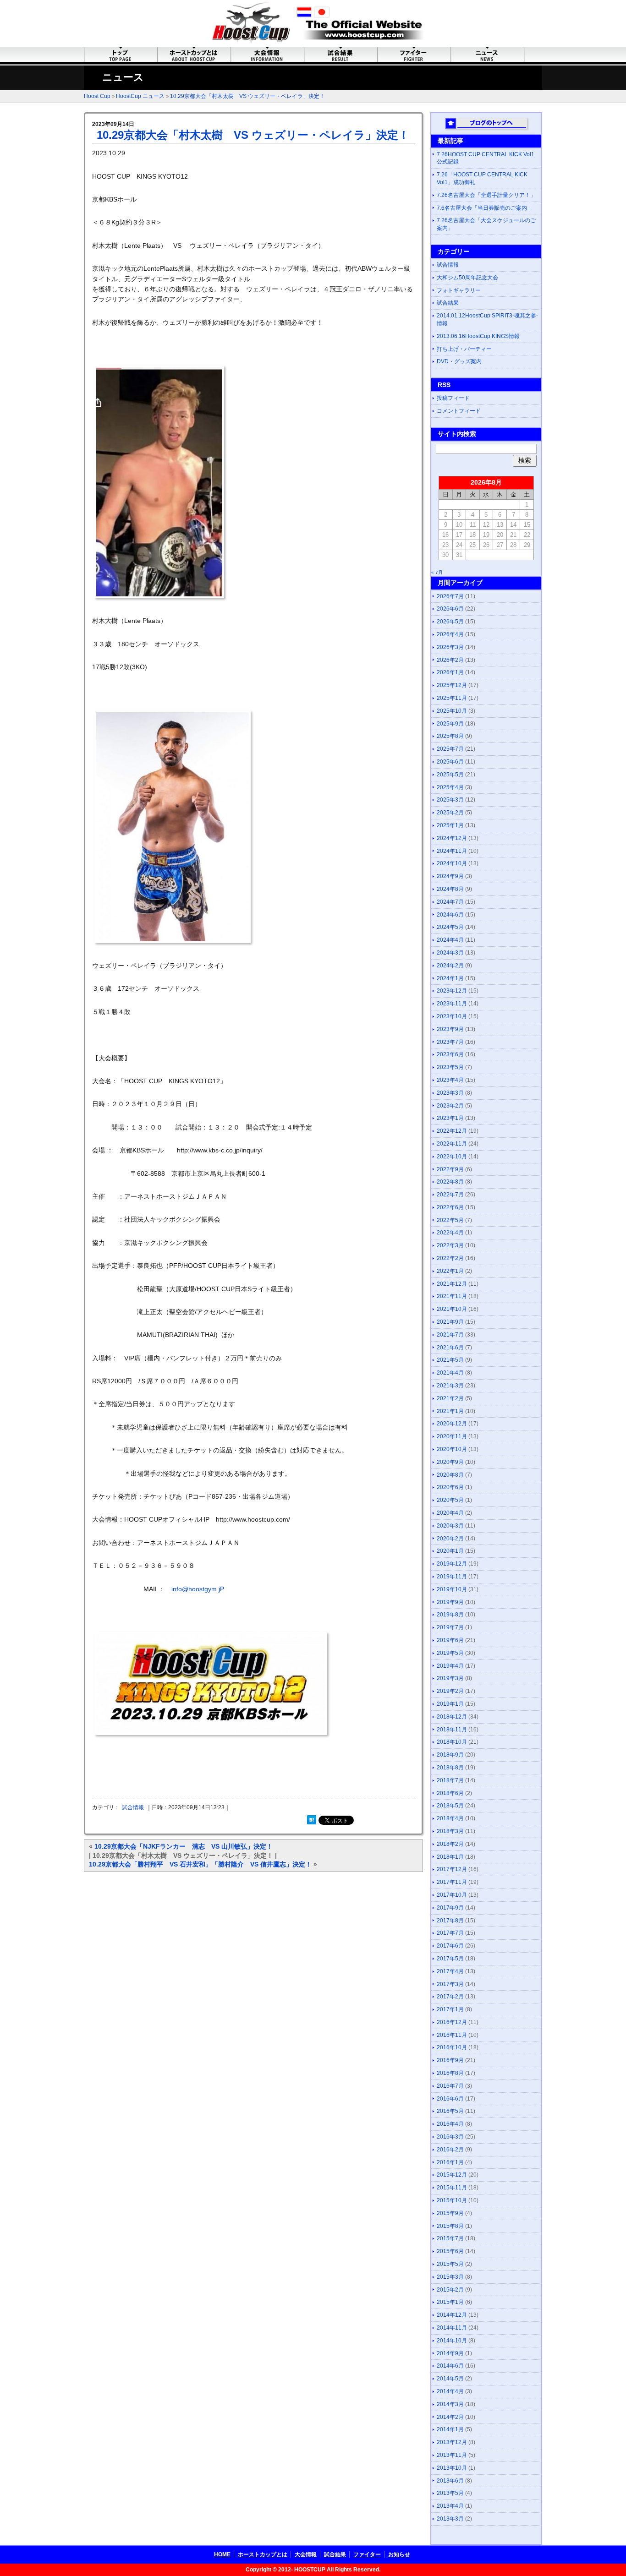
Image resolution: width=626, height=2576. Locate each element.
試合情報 (133, 1807)
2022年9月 (450, 1169)
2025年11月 (452, 698)
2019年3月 (450, 1678)
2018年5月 (450, 1806)
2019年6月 (450, 1640)
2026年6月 (450, 609)
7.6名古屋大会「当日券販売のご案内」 (485, 208)
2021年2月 (450, 1398)
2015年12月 (452, 2175)
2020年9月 (450, 1462)
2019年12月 (452, 1564)
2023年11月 (452, 1004)
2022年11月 (452, 1144)
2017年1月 (450, 2009)
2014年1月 (450, 2429)
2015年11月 (452, 2188)
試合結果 (448, 303)
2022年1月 (450, 1271)
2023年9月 (450, 1029)
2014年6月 (450, 2366)
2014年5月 (450, 2379)
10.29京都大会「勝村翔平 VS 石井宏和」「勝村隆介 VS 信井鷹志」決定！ (200, 1864)
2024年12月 (452, 838)
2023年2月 (450, 1106)
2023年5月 (450, 1067)
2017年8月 (450, 1921)
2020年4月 (450, 1513)
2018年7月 (450, 1780)
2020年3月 (450, 1526)
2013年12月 (452, 2442)
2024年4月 (450, 940)
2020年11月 (452, 1436)
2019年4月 (450, 1666)
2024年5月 (450, 927)
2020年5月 (450, 1500)
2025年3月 (450, 800)
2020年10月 (452, 1449)
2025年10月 (452, 711)
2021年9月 (450, 1322)
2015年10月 (452, 2200)
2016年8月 (450, 2073)
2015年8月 (450, 2226)
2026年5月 (450, 622)
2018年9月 (450, 1755)
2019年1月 (450, 1704)
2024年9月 (450, 876)
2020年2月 (450, 1539)
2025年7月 (450, 749)
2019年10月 (452, 1589)
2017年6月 (450, 1946)
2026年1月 (450, 672)
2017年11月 (452, 1882)
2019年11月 (452, 1577)
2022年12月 (452, 1131)
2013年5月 (450, 2493)
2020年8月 (450, 1475)
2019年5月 (450, 1653)
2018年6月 (450, 1793)
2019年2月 (450, 1691)
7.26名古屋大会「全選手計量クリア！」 (486, 195)
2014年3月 (450, 2404)
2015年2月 (450, 2290)
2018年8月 (450, 1768)
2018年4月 (450, 1818)
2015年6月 (450, 2251)
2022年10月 (452, 1157)
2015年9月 (450, 2213)
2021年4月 (450, 1373)
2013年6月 (450, 2481)
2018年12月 (452, 1717)
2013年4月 (450, 2506)
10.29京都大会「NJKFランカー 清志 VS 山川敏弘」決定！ (184, 1846)
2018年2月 (450, 1844)
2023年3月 (450, 1093)
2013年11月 (452, 2455)
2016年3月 (450, 2137)
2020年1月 (450, 1551)
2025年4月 (450, 787)
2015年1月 (450, 2302)
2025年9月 (450, 724)
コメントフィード (459, 411)
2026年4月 (450, 634)
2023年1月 (450, 1118)
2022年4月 (450, 1233)
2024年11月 (452, 851)
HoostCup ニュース (140, 96)
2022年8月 (450, 1182)
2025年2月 (450, 813)
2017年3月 (450, 1984)
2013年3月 (450, 2519)
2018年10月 (452, 1742)
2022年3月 (450, 1245)
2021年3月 (450, 1386)
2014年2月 (450, 2417)
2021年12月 (452, 1284)
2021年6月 (450, 1348)
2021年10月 (452, 1309)
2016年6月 (450, 2099)
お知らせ (399, 2554)
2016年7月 (450, 2086)
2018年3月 (450, 1831)
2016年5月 (450, 2111)
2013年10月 (452, 2468)
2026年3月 (450, 647)
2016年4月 (450, 2124)
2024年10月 (452, 863)
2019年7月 (450, 1627)
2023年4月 (450, 1080)
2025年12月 (452, 685)
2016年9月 (450, 2060)
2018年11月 (452, 1730)
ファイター (367, 2554)
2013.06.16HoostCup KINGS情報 (478, 336)
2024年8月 (450, 889)
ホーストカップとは (263, 2554)
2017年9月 (450, 1908)
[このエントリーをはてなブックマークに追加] (312, 1822)
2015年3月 (450, 2277)
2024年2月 (450, 966)
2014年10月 (452, 2341)
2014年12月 (452, 2315)
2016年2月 (450, 2150)
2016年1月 (450, 2162)
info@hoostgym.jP (198, 1589)
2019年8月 (450, 1615)
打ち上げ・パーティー (464, 349)
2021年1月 (450, 1411)
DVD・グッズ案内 (459, 361)
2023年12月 (452, 991)
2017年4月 (450, 1971)
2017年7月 (450, 1933)
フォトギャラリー (459, 290)
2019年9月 (450, 1602)
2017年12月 (452, 1869)
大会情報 (306, 2554)
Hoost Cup (97, 96)
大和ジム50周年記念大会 (467, 278)
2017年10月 (452, 1895)
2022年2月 (450, 1258)
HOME (222, 2554)
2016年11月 (452, 2035)
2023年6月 (450, 1054)
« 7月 (437, 572)
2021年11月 (452, 1296)
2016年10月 (452, 2047)
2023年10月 (452, 1016)
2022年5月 (450, 1220)
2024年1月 (450, 978)
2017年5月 (450, 1959)
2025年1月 (450, 825)
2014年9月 (450, 2353)
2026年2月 (450, 660)
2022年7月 (450, 1195)
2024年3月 (450, 953)
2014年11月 (452, 2328)
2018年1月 (450, 1857)
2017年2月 (450, 1997)
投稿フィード (453, 398)
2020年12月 (452, 1424)
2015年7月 (450, 2238)
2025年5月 (450, 775)
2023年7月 (450, 1042)
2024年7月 (450, 902)
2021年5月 (450, 1360)
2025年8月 (450, 736)
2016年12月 (452, 2022)
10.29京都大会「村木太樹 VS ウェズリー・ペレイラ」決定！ (247, 96)
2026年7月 (450, 596)
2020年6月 (450, 1487)
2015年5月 (450, 2264)
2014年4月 (450, 2391)
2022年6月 (450, 1207)
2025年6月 (450, 762)
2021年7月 (450, 1335)
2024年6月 (450, 915)
